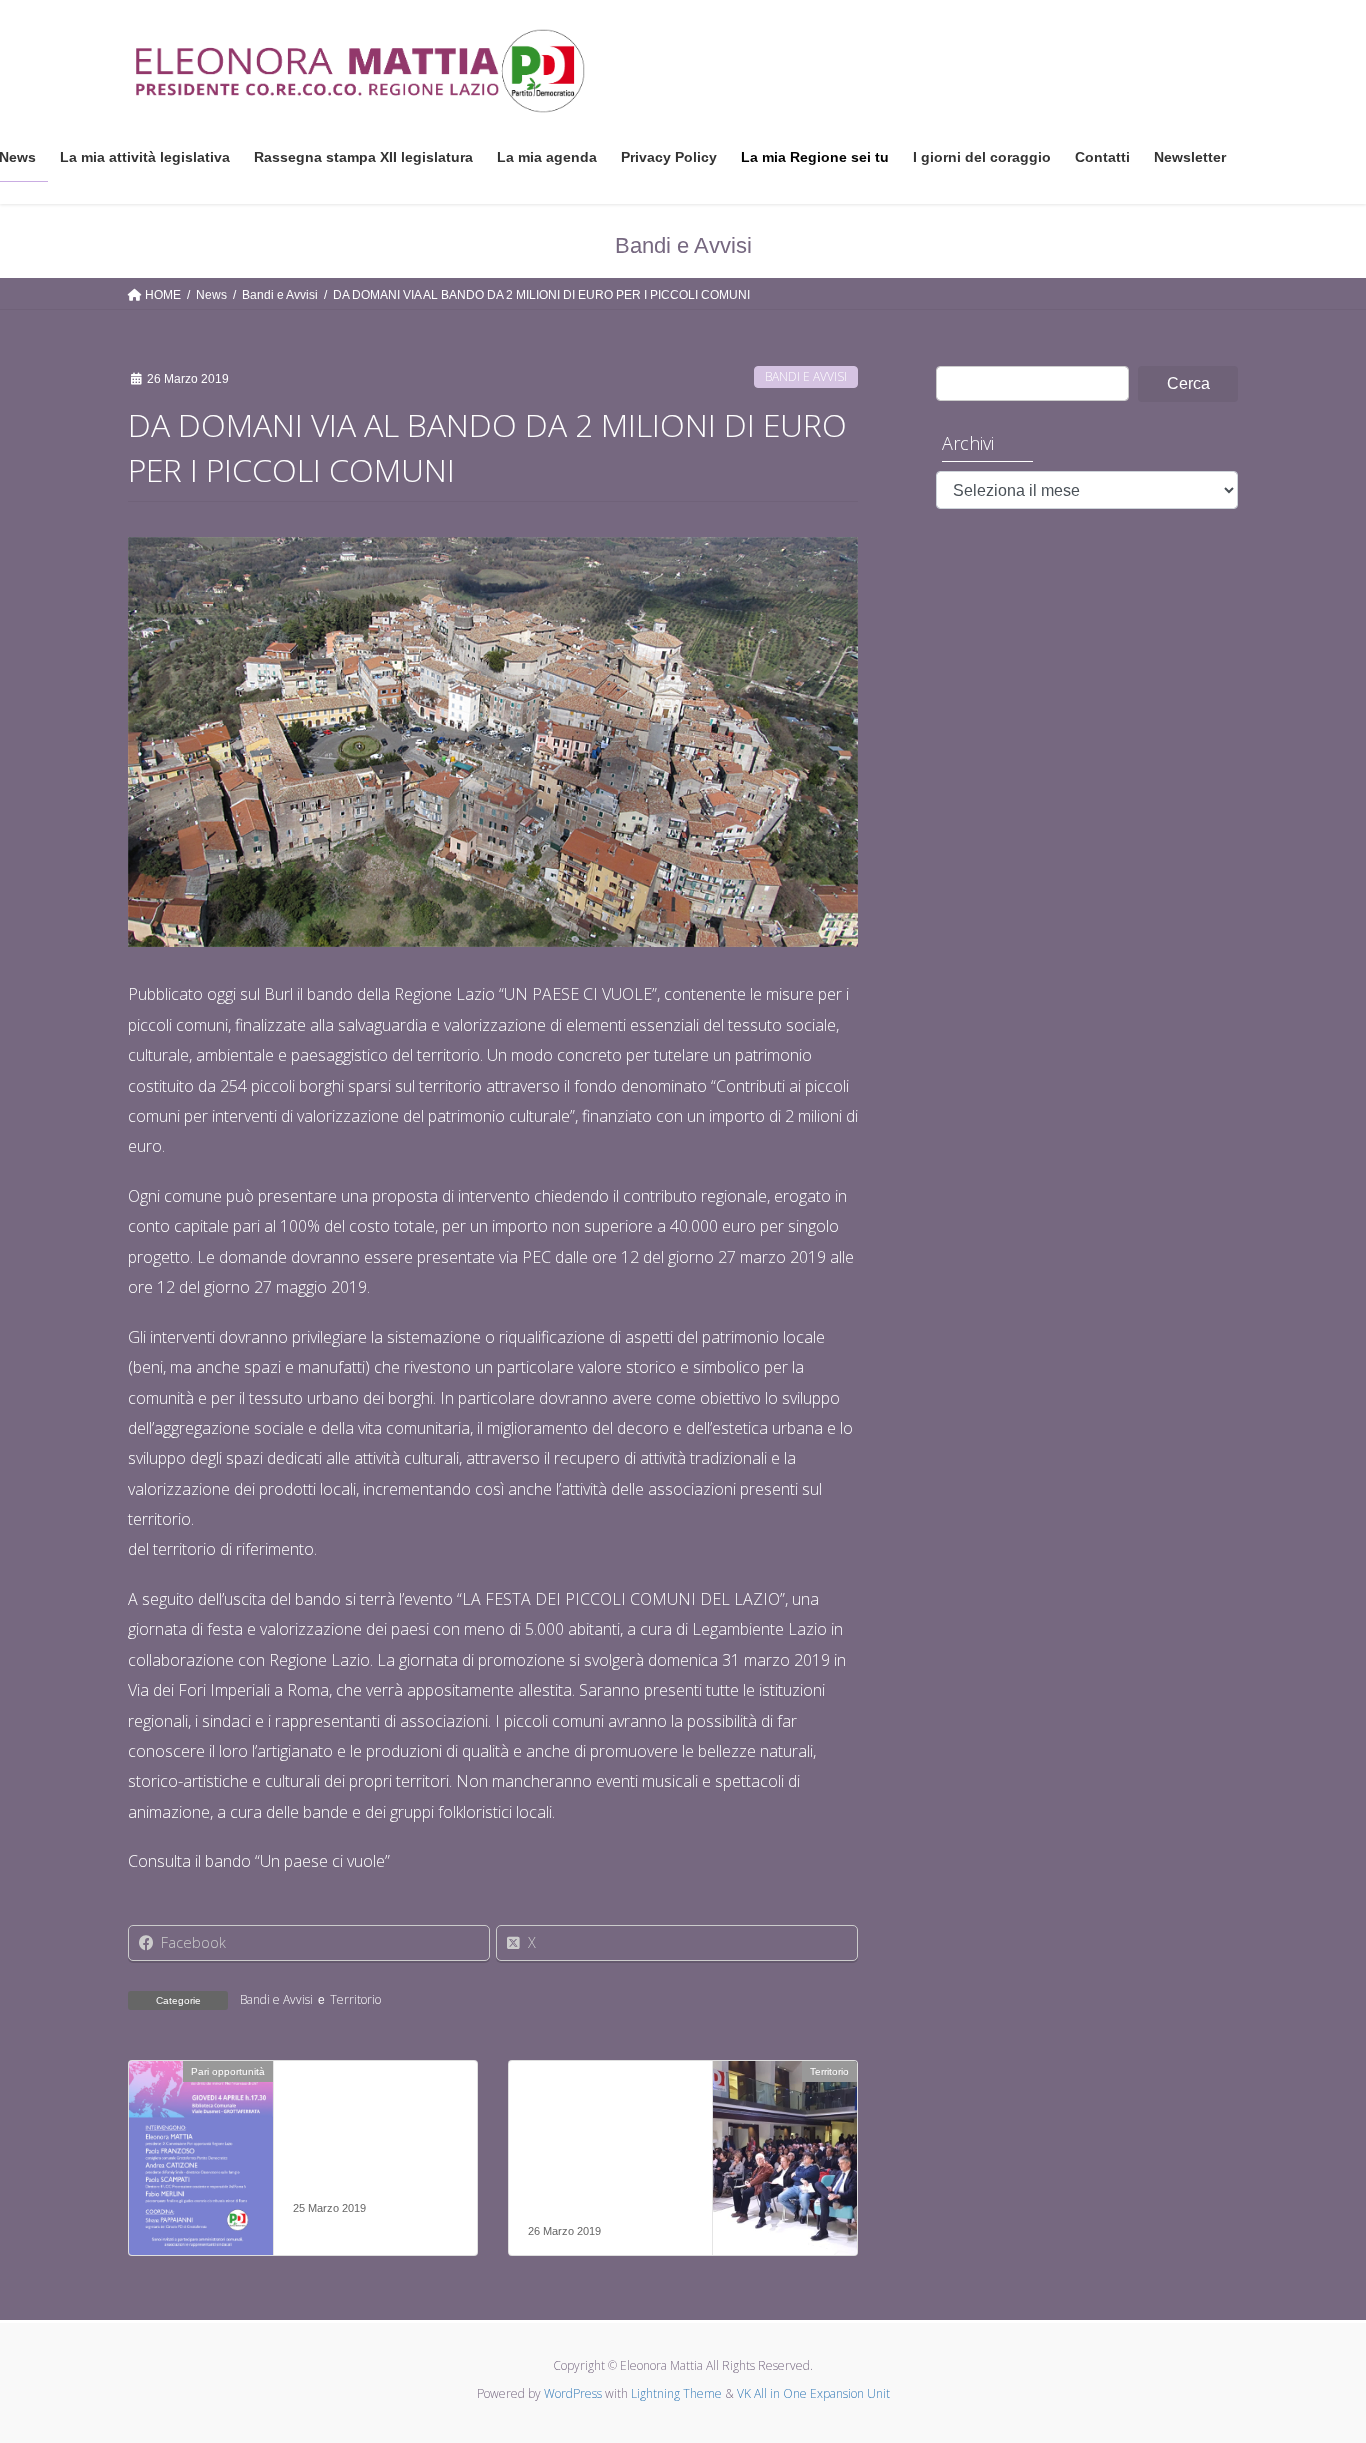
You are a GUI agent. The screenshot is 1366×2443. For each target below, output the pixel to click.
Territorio (355, 1999)
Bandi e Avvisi (806, 376)
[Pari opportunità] (201, 2134)
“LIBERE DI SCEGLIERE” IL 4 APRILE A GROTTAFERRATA (357, 2145)
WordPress (573, 2393)
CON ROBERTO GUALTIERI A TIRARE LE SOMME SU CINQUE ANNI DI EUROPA (603, 2157)
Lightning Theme (676, 2393)
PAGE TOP (1315, 2352)
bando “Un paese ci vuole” (297, 1861)
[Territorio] (785, 2134)
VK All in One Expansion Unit (813, 2393)
